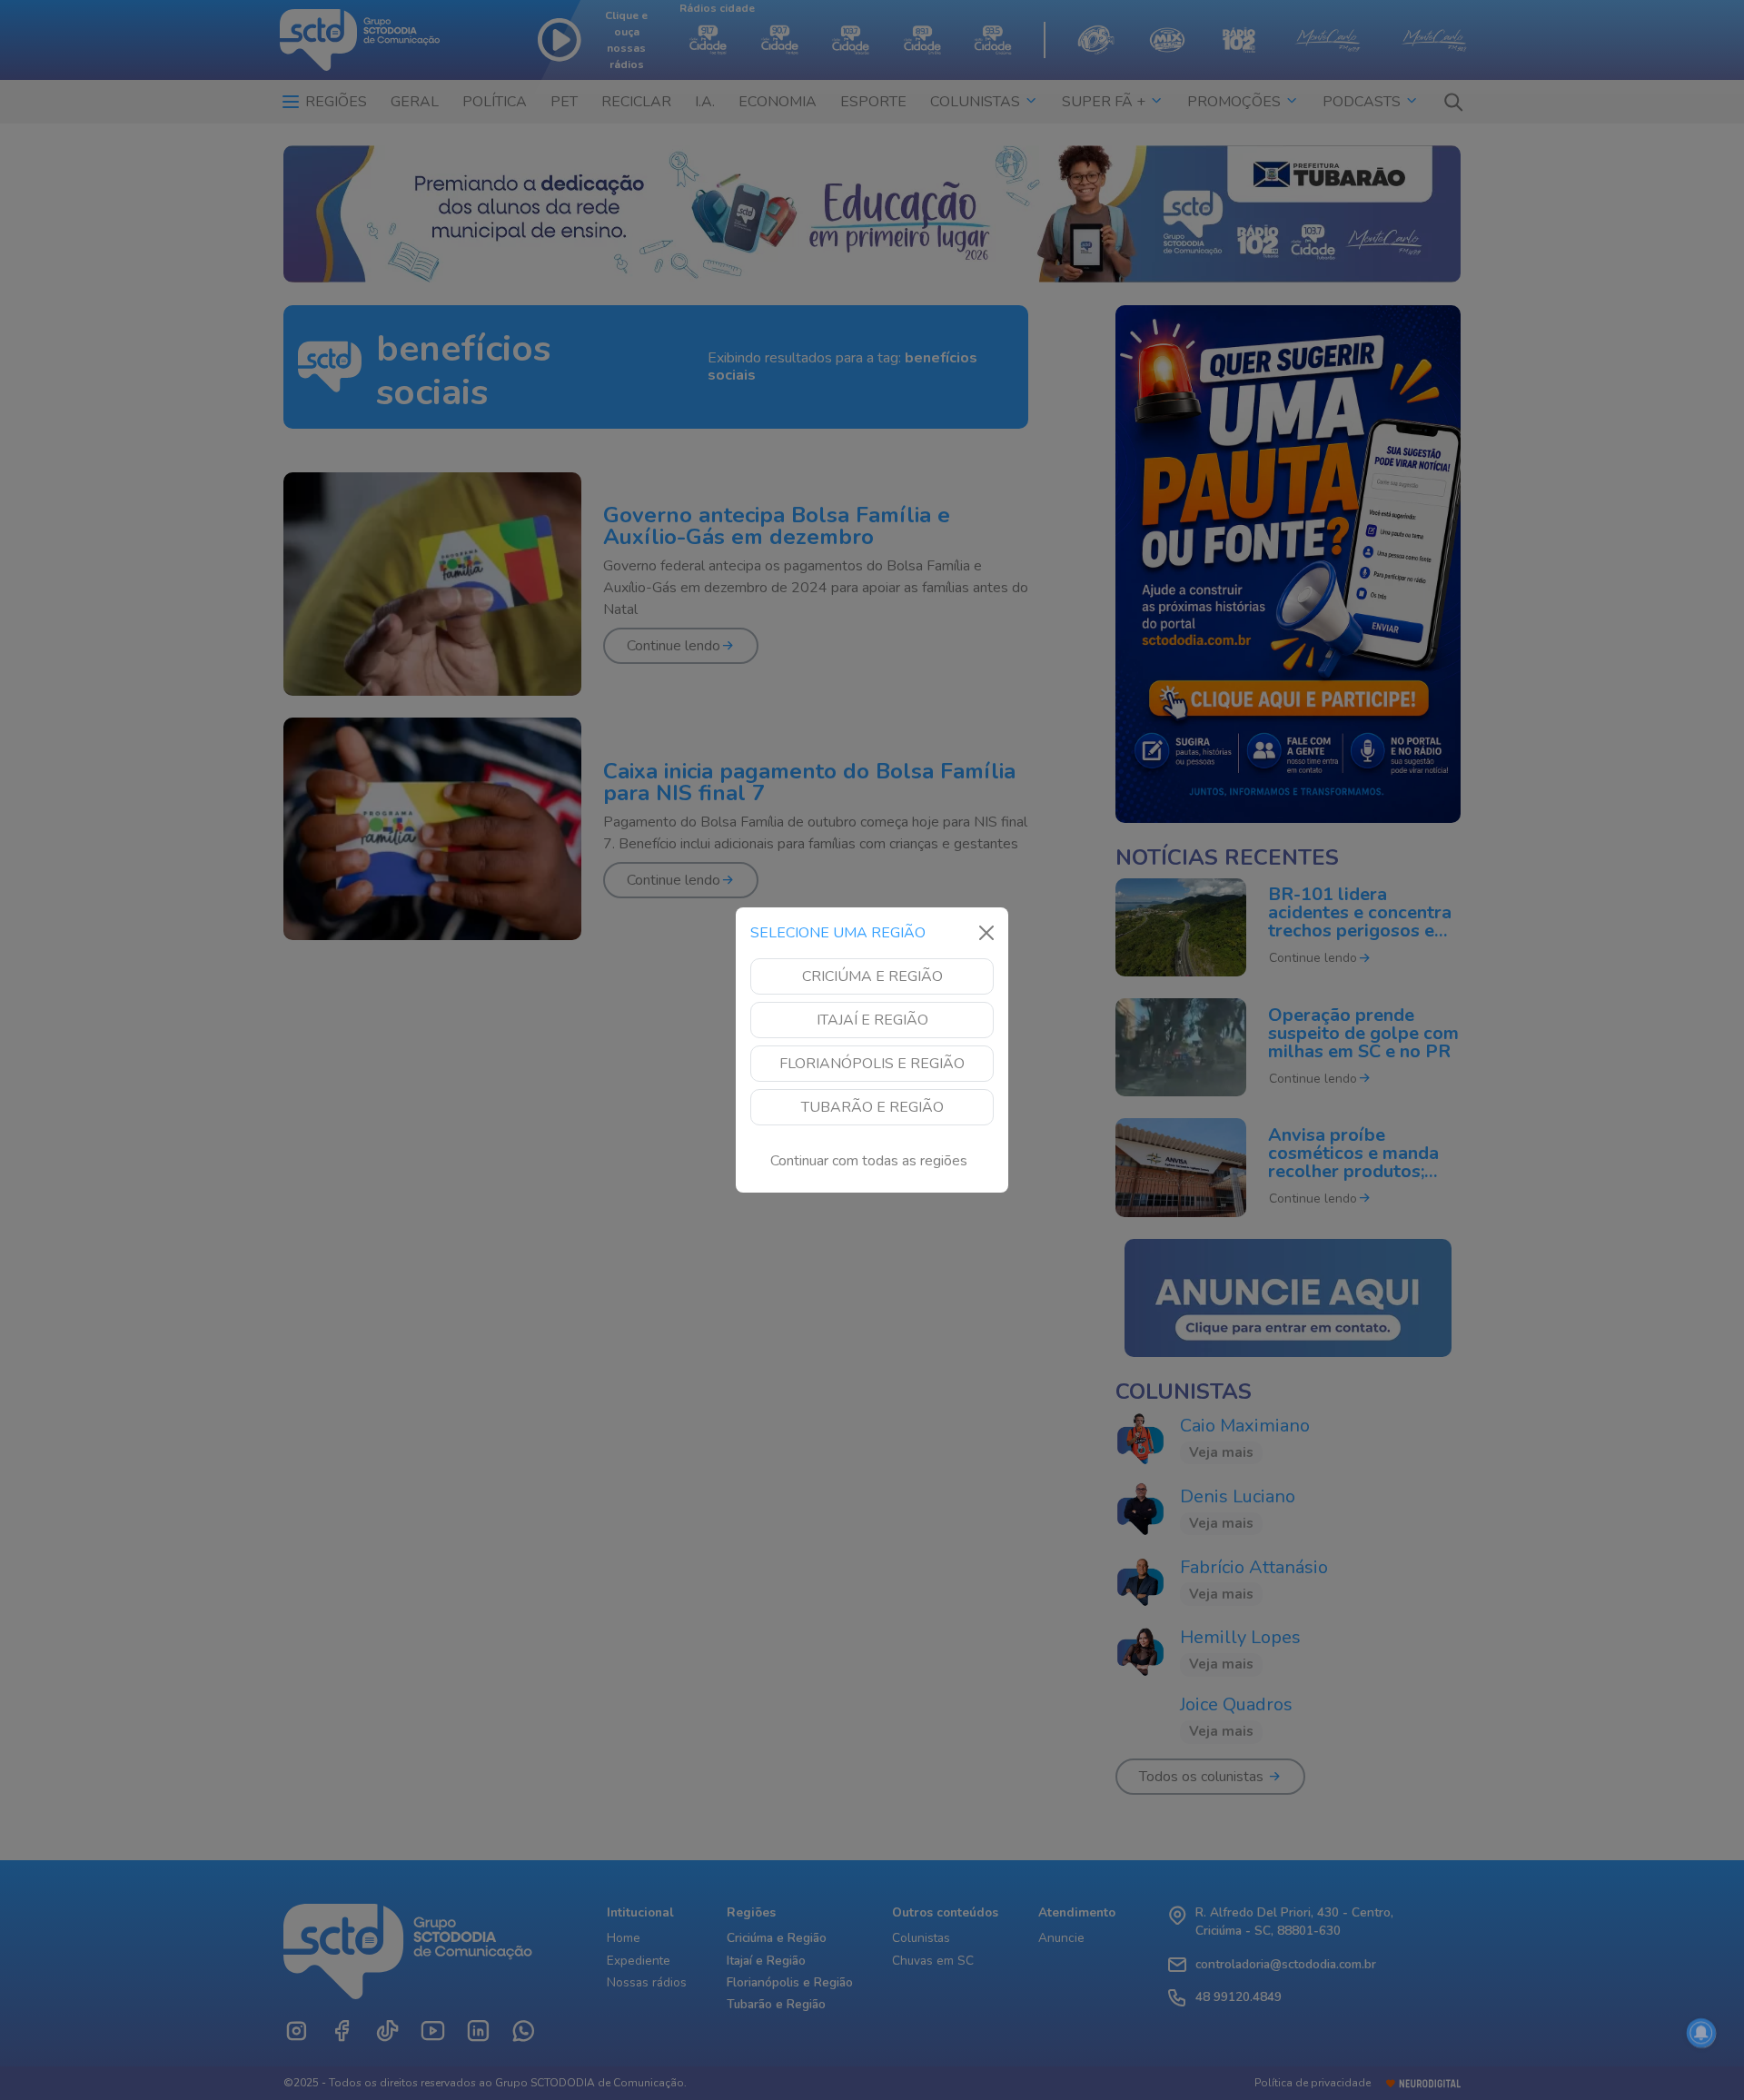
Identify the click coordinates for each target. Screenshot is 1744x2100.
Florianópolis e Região (872, 1064)
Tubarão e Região (872, 1107)
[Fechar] (986, 933)
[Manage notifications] (1701, 2033)
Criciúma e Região (872, 976)
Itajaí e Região (872, 1020)
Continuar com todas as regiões (869, 1161)
